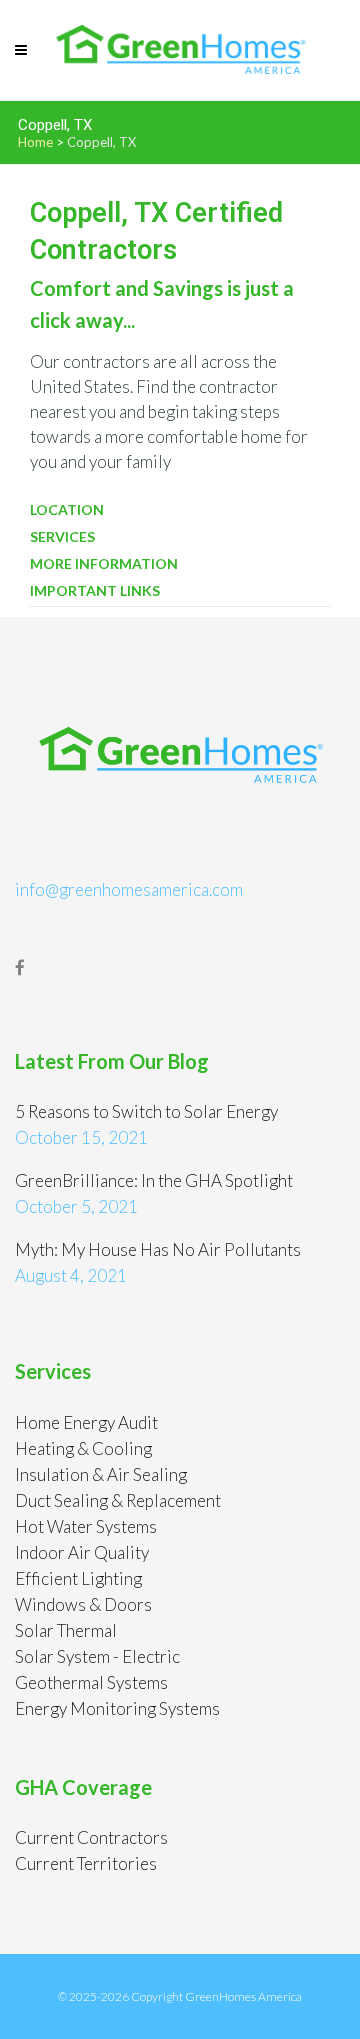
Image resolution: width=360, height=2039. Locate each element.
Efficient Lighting (78, 1578)
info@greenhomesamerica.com (129, 889)
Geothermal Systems (91, 1682)
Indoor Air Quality (82, 1552)
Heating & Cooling (83, 1448)
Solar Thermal (66, 1630)
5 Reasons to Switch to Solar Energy (146, 1111)
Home (35, 142)
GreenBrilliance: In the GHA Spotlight (154, 1180)
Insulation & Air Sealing (101, 1474)
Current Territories (86, 1863)
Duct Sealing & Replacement (118, 1500)
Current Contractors (91, 1837)
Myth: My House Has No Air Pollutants (158, 1249)
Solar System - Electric (97, 1656)
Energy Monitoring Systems (117, 1708)
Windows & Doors (83, 1604)
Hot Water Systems (86, 1526)
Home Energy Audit (86, 1422)
